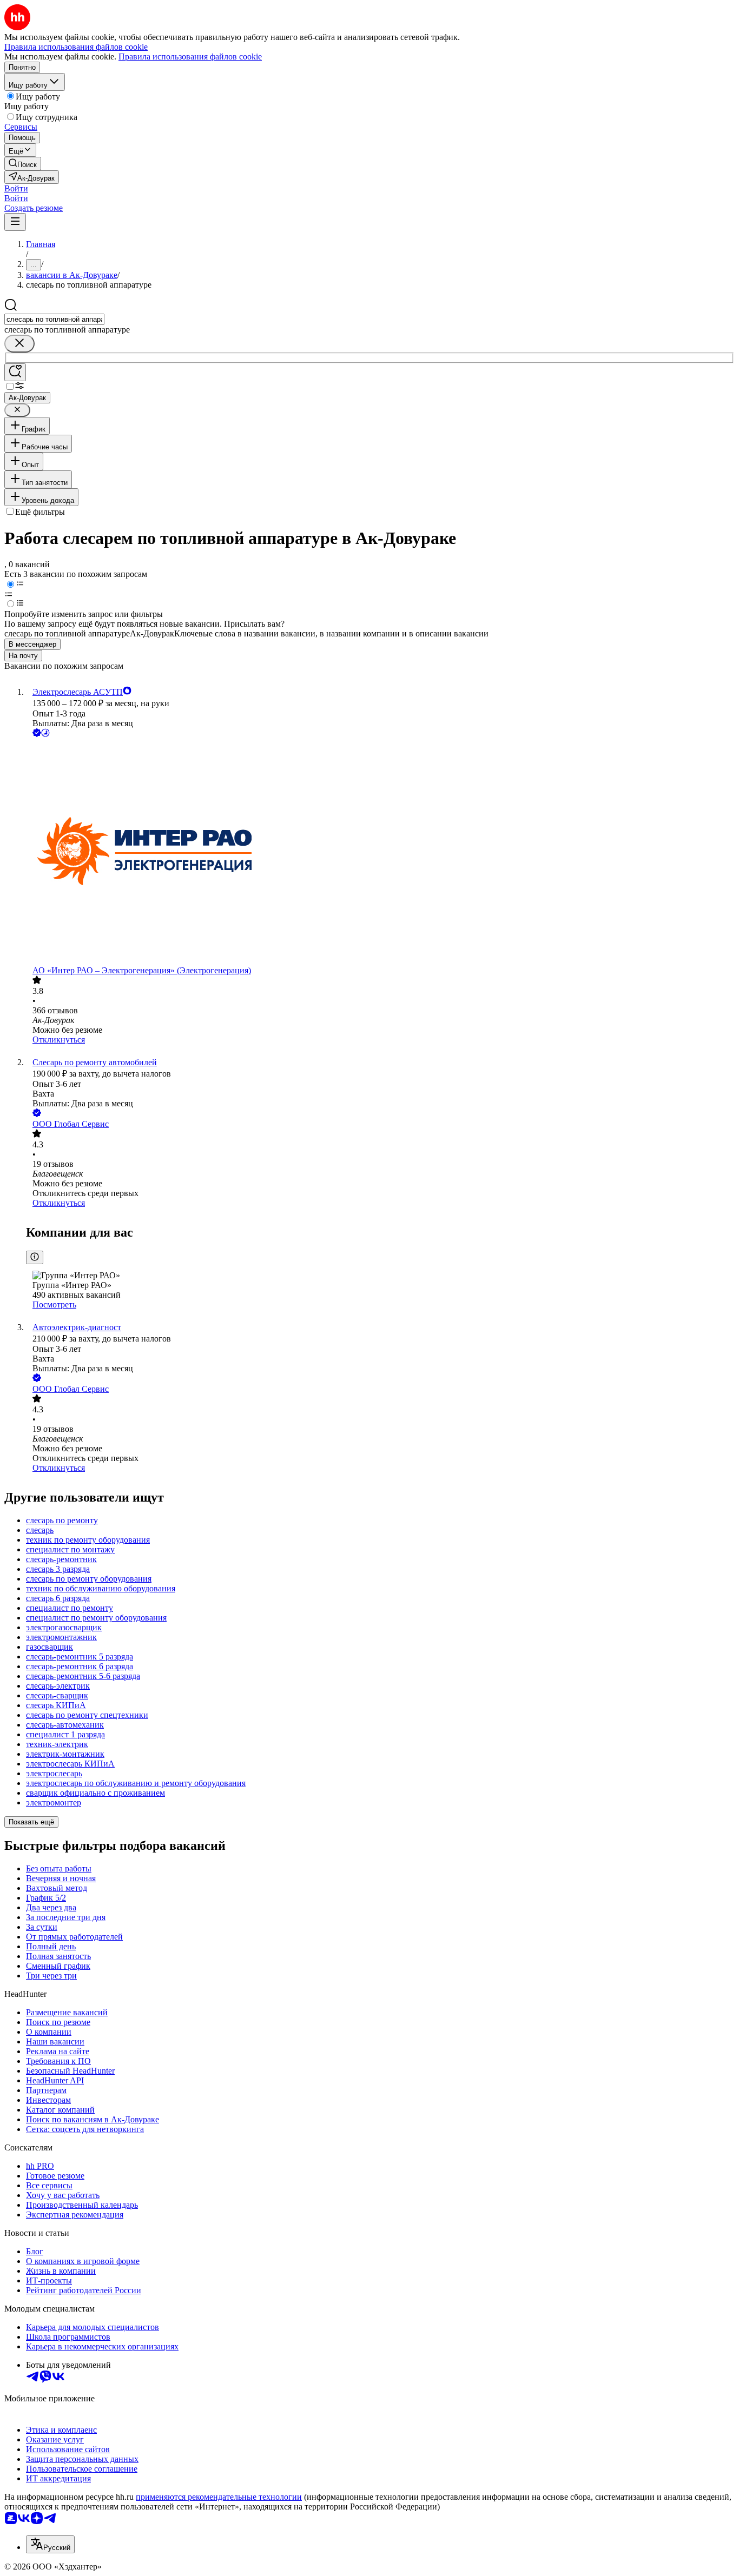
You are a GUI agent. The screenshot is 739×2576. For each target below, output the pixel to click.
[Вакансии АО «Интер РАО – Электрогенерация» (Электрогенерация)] (380, 852)
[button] (16, 188)
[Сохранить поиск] (15, 372)
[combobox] (54, 319)
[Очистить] (19, 344)
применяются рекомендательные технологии (219, 2497)
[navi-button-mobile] (15, 222)
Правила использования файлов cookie (190, 57)
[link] (23, 164)
